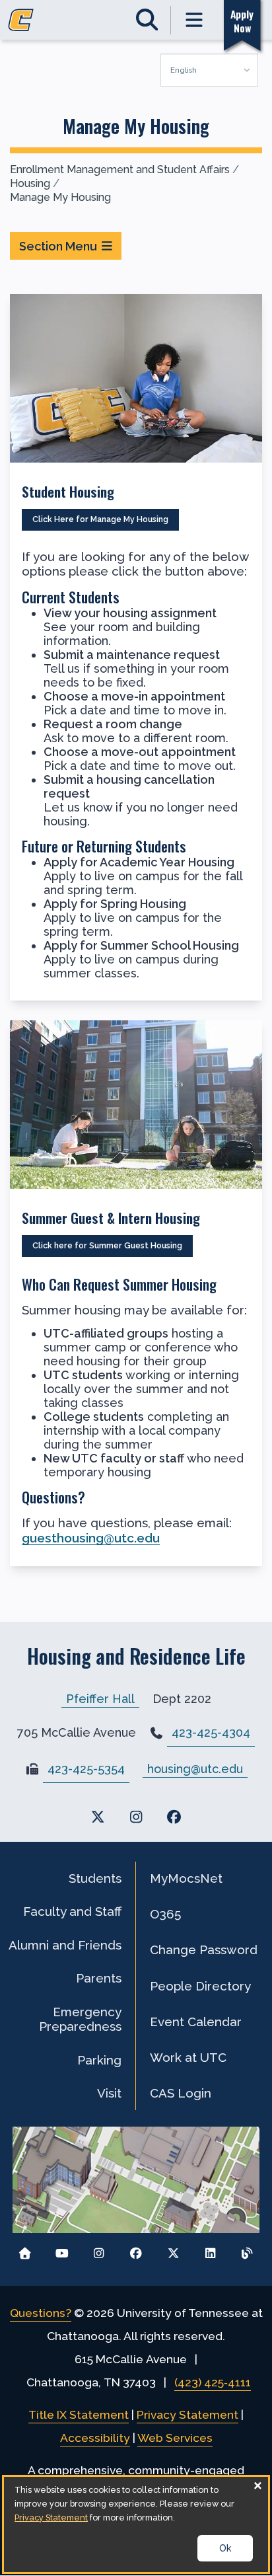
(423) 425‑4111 (213, 2382)
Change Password (204, 1950)
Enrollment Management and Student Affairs (120, 170)
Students (95, 1878)
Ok (225, 2548)
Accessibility (95, 2438)
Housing (30, 183)
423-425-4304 (211, 1732)
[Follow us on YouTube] (62, 2250)
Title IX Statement (79, 2415)
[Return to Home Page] (25, 2250)
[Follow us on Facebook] (136, 2250)
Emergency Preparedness (80, 2019)
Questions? (41, 2313)
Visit (109, 2093)
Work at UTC (188, 2057)
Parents (99, 1978)
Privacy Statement (187, 2415)
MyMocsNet (186, 1878)
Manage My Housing (60, 197)
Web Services (175, 2438)
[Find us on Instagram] (136, 1817)
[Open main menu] (195, 20)
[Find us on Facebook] (174, 1817)
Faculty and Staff (72, 1911)
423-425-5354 (86, 1769)
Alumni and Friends (65, 1945)
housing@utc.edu (195, 1769)
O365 (165, 1914)
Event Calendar (196, 2022)
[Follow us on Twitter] (173, 2250)
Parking (99, 2060)
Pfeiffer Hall (100, 1699)
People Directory (200, 1986)
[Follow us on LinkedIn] (210, 2250)
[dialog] (136, 2524)
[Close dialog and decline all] (258, 2485)
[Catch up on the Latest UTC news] (247, 2250)
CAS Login (181, 2093)
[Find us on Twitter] (98, 1817)
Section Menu (58, 246)
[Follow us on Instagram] (99, 2250)
